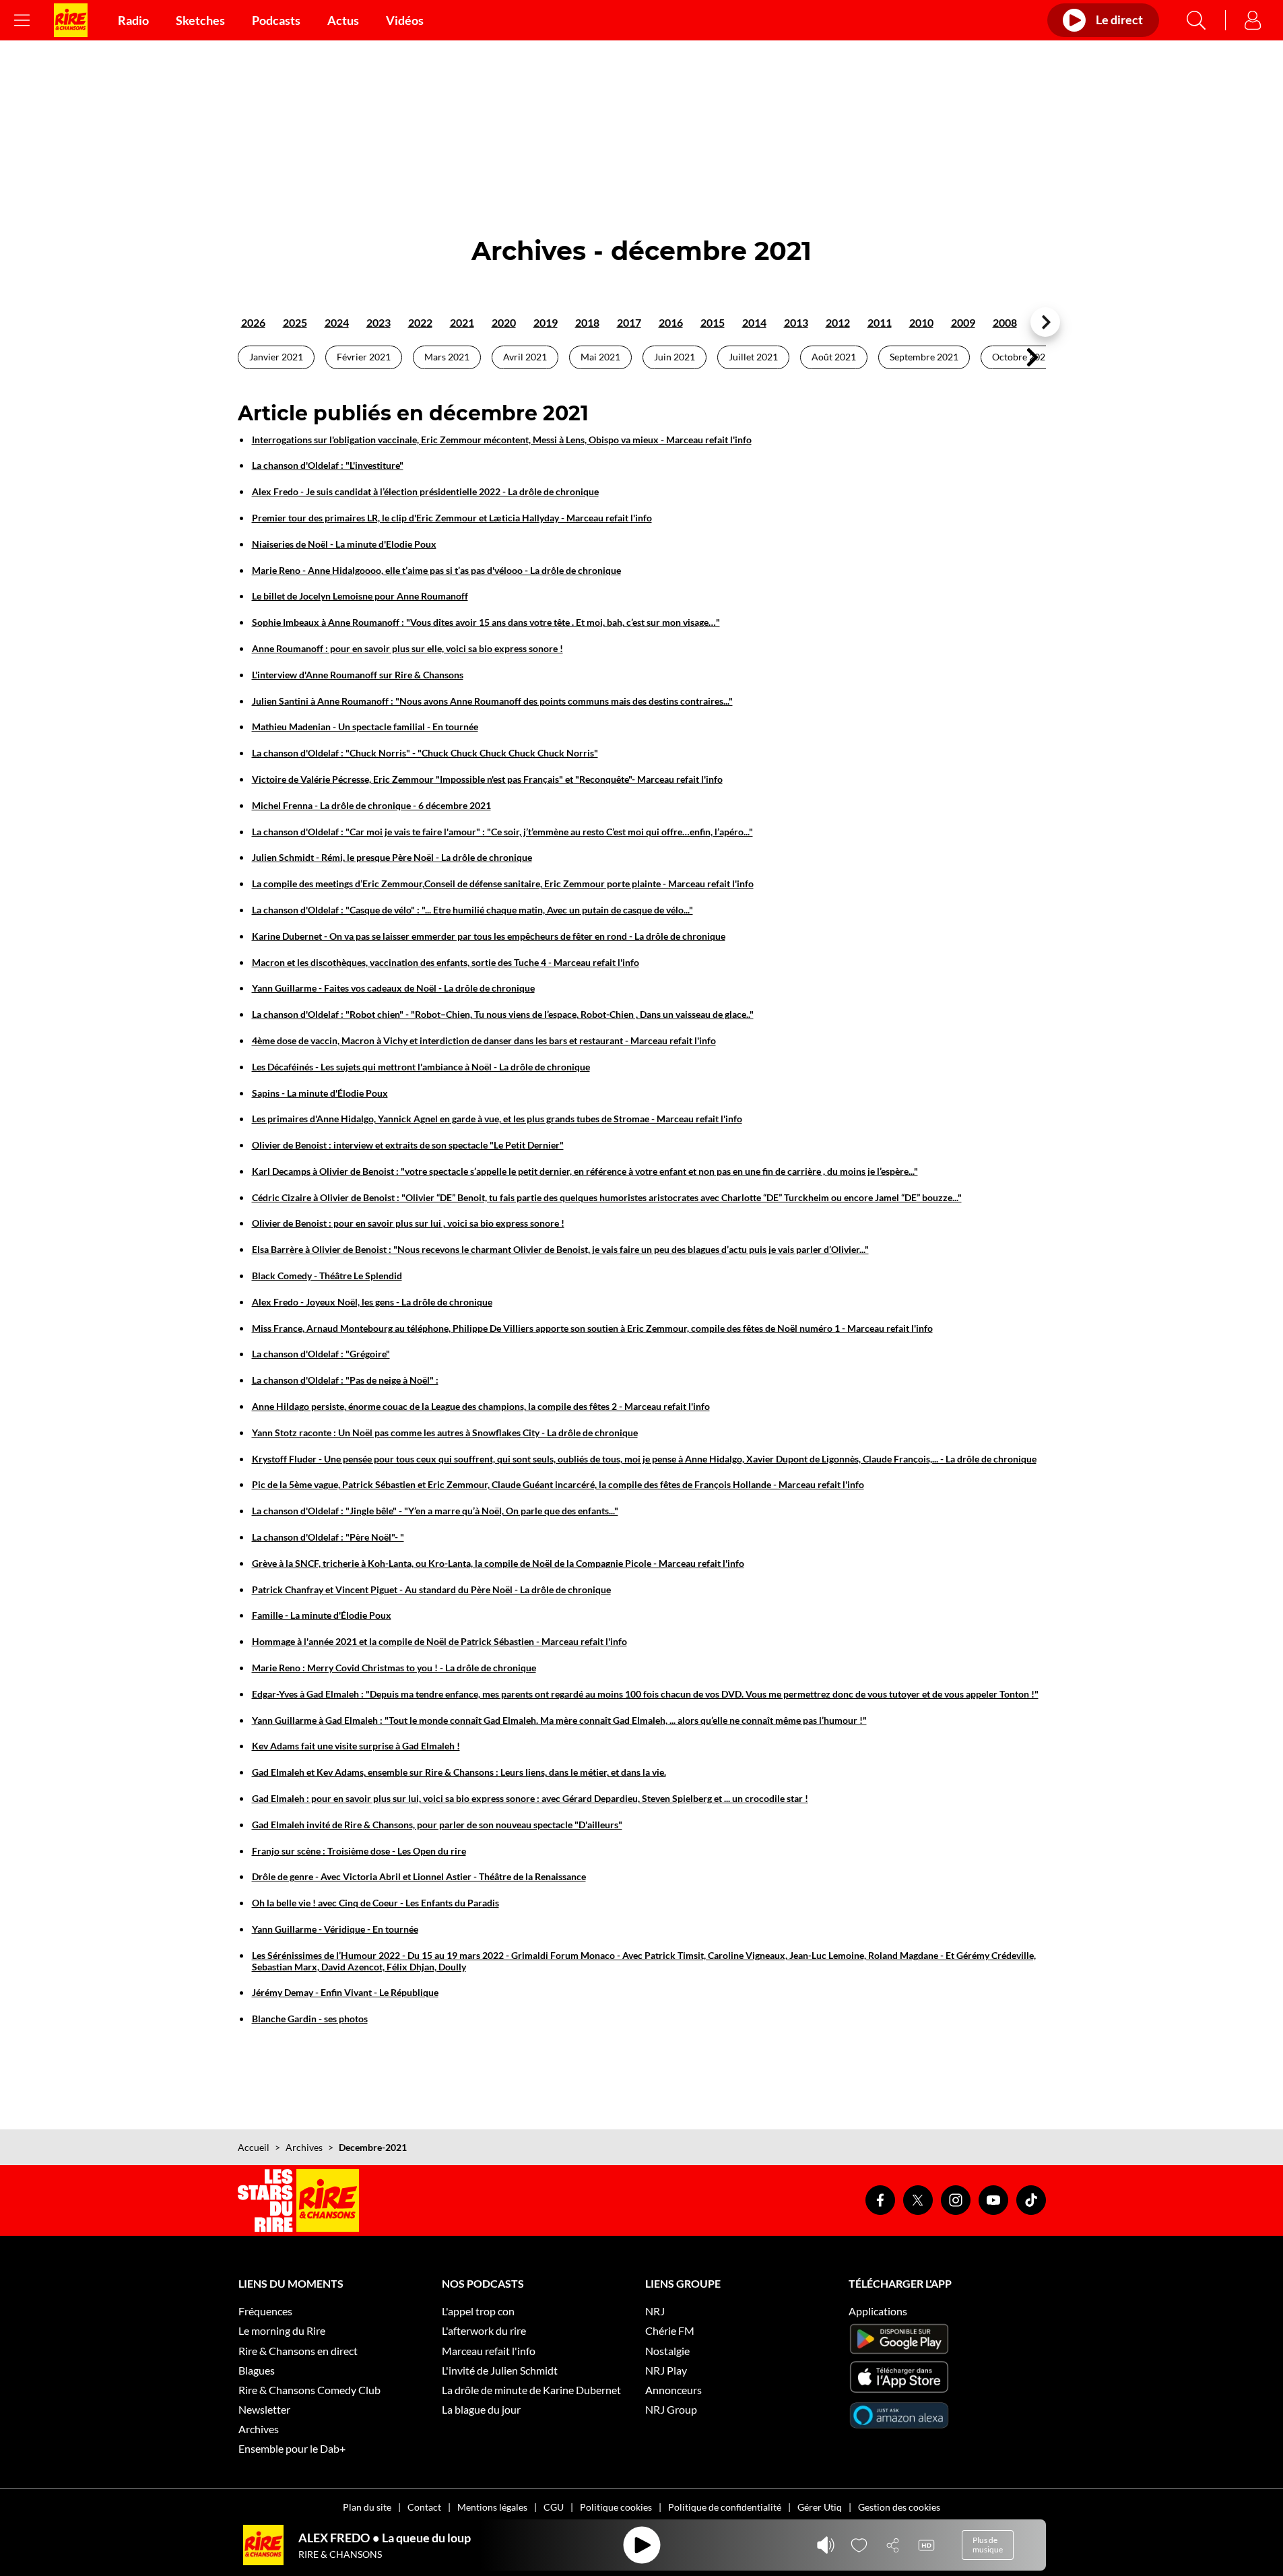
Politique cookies (616, 2507)
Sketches (200, 20)
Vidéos (405, 20)
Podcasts (276, 20)
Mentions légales (492, 2507)
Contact (424, 2507)
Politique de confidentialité (725, 2507)
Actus (343, 20)
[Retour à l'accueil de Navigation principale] (71, 20)
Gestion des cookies (899, 2507)
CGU (554, 2507)
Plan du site (367, 2507)
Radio (133, 20)
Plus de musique (988, 2545)
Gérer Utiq (820, 2507)
